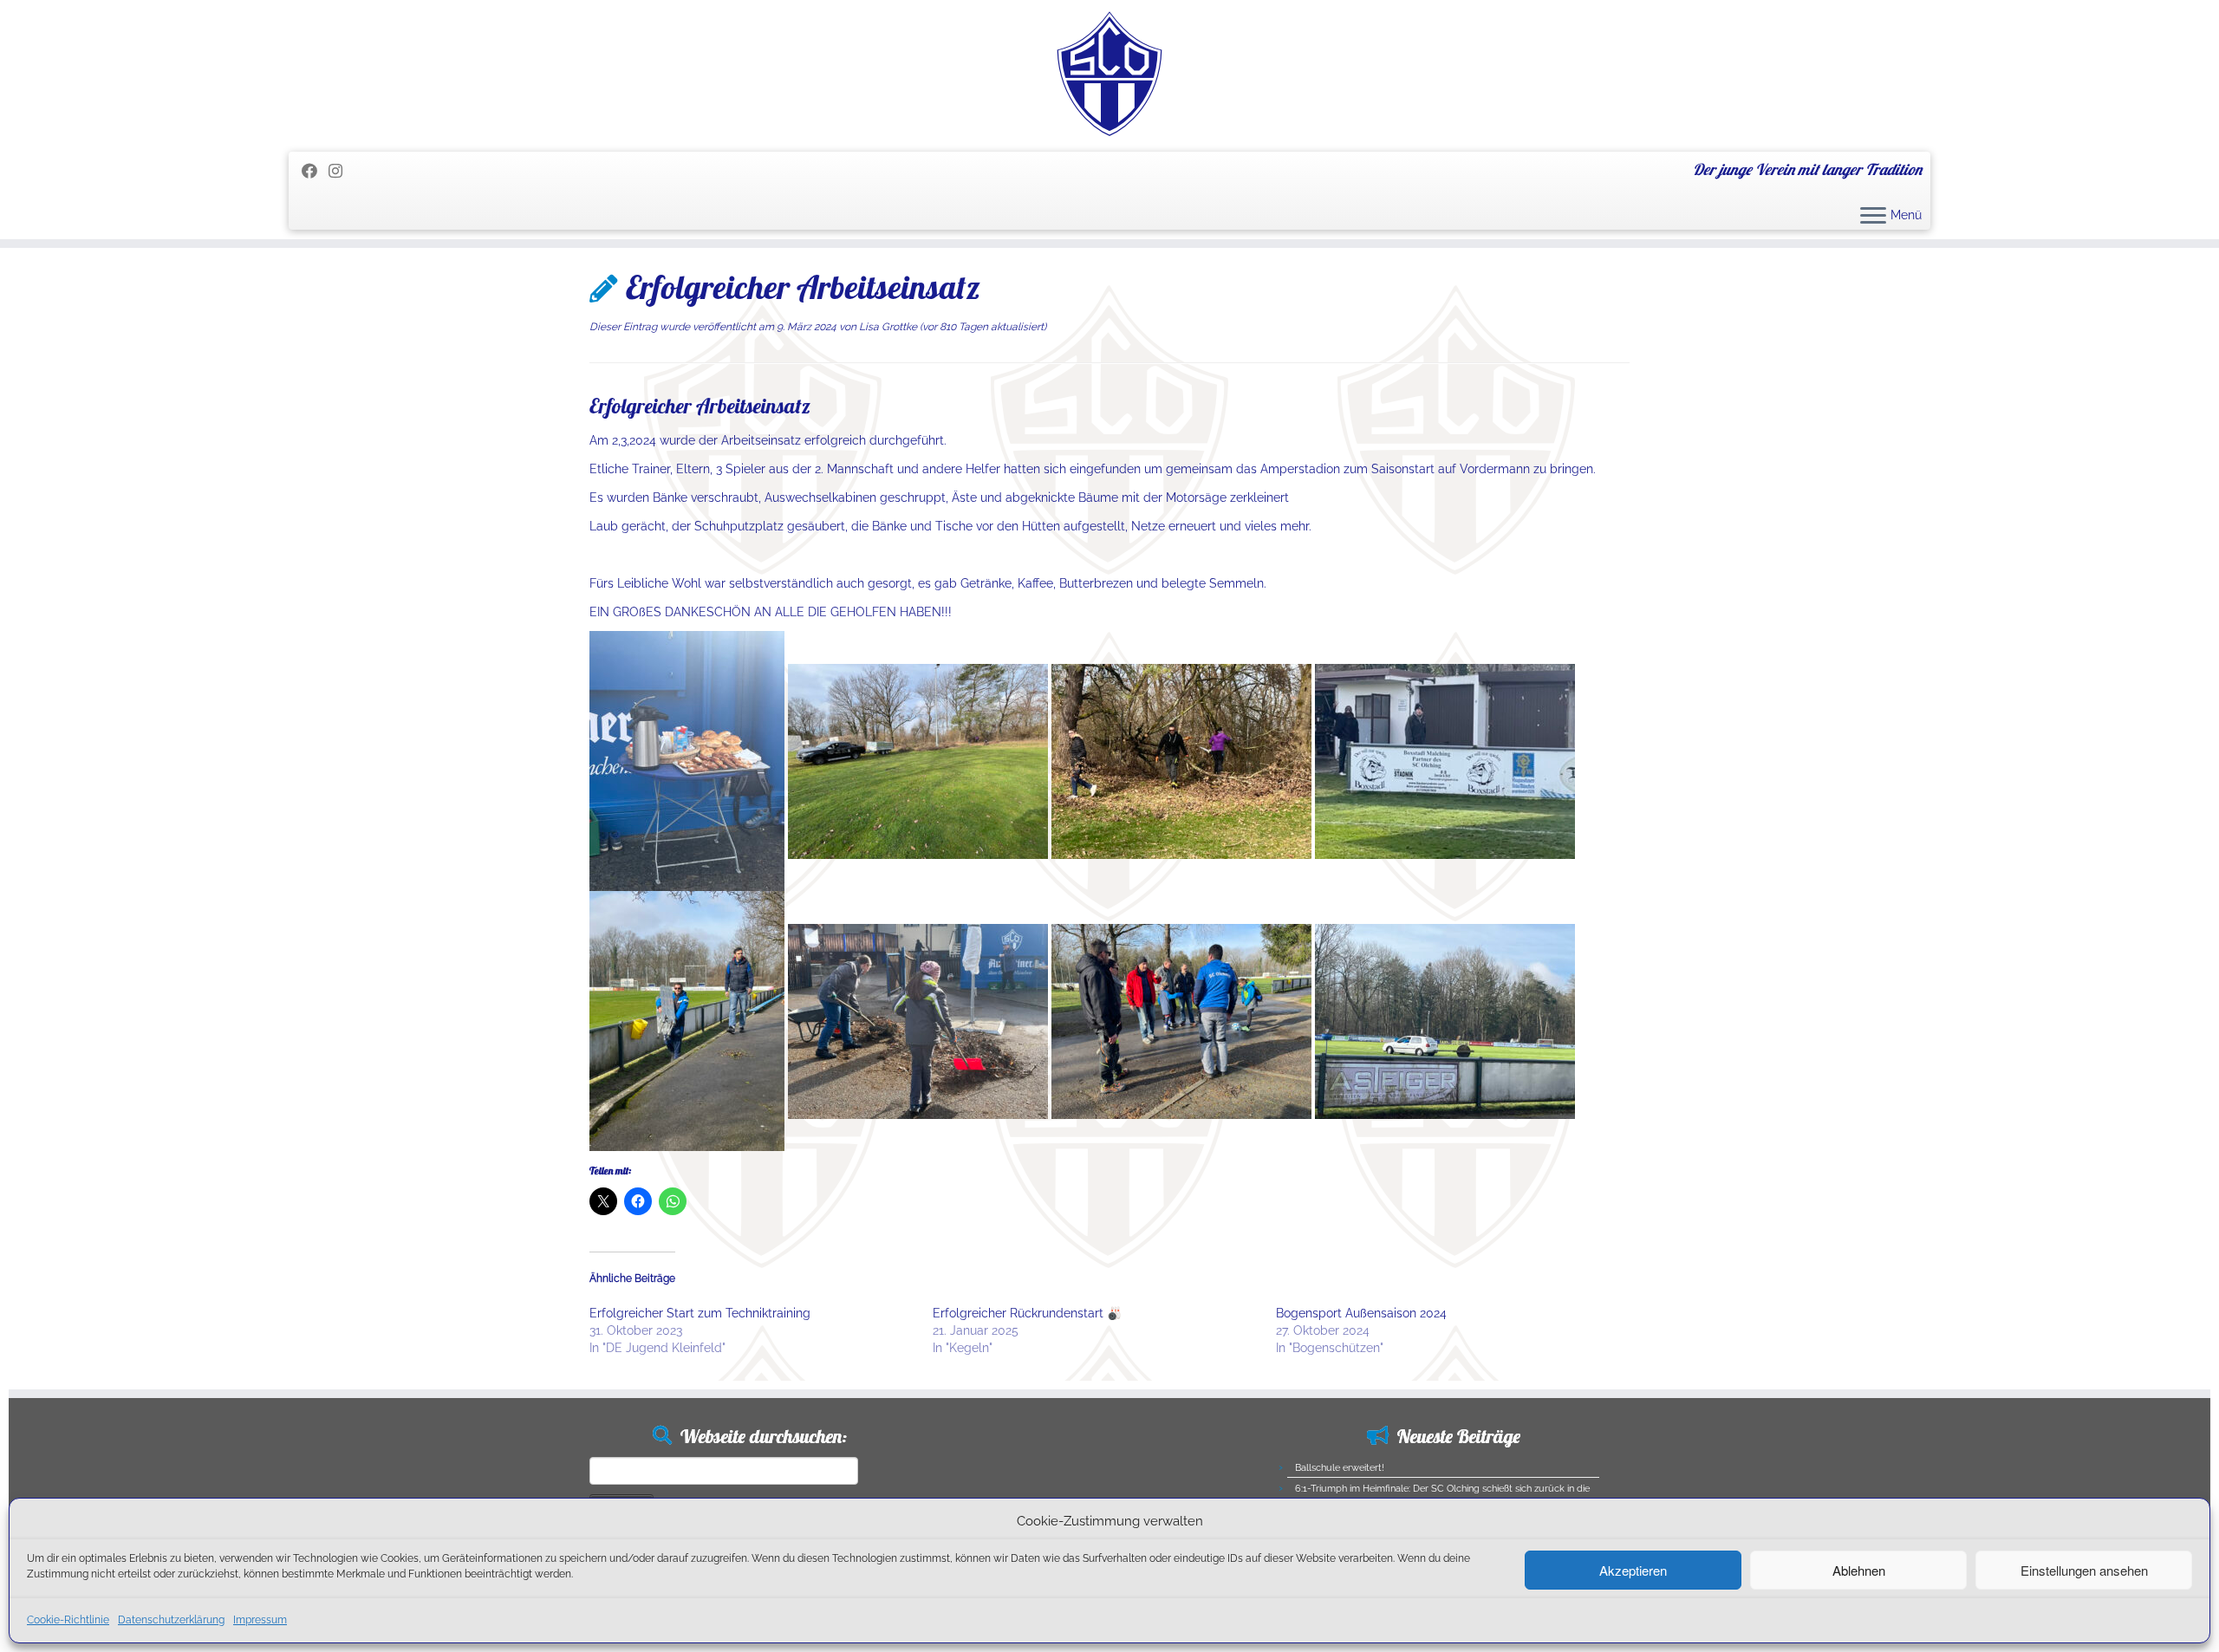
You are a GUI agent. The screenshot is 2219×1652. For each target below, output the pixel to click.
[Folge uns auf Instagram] (341, 171)
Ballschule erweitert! (1340, 1468)
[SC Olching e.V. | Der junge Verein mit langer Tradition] (1109, 74)
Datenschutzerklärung (171, 1620)
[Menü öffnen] (1873, 217)
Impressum (260, 1620)
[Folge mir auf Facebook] (315, 171)
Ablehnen (1859, 1570)
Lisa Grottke (888, 327)
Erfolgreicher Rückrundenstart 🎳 (1027, 1313)
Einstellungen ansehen (2084, 1570)
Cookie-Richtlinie (68, 1620)
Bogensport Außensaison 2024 (1361, 1313)
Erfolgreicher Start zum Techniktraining (700, 1313)
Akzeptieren (1633, 1570)
